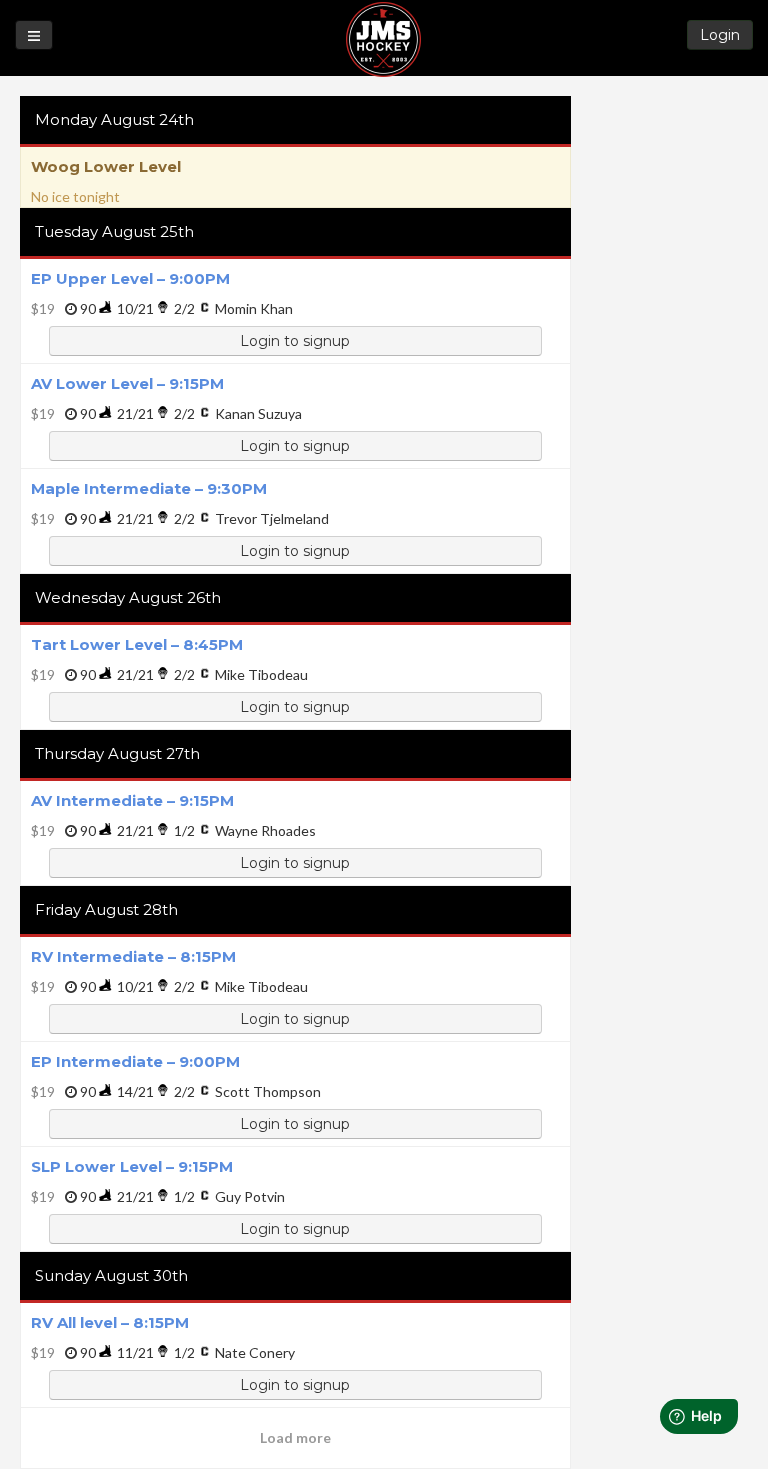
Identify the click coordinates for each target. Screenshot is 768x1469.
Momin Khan (254, 308)
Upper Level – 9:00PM (130, 278)
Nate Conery (255, 1352)
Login (720, 35)
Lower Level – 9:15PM (127, 383)
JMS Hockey (383, 39)
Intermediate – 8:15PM (133, 956)
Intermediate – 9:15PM (132, 800)
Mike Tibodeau (261, 674)
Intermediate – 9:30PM (149, 488)
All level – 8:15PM (110, 1322)
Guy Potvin (250, 1196)
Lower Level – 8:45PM (137, 644)
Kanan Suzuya (258, 413)
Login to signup (295, 341)
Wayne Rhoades (265, 830)
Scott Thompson (268, 1091)
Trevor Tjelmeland (272, 518)
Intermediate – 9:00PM (135, 1061)
